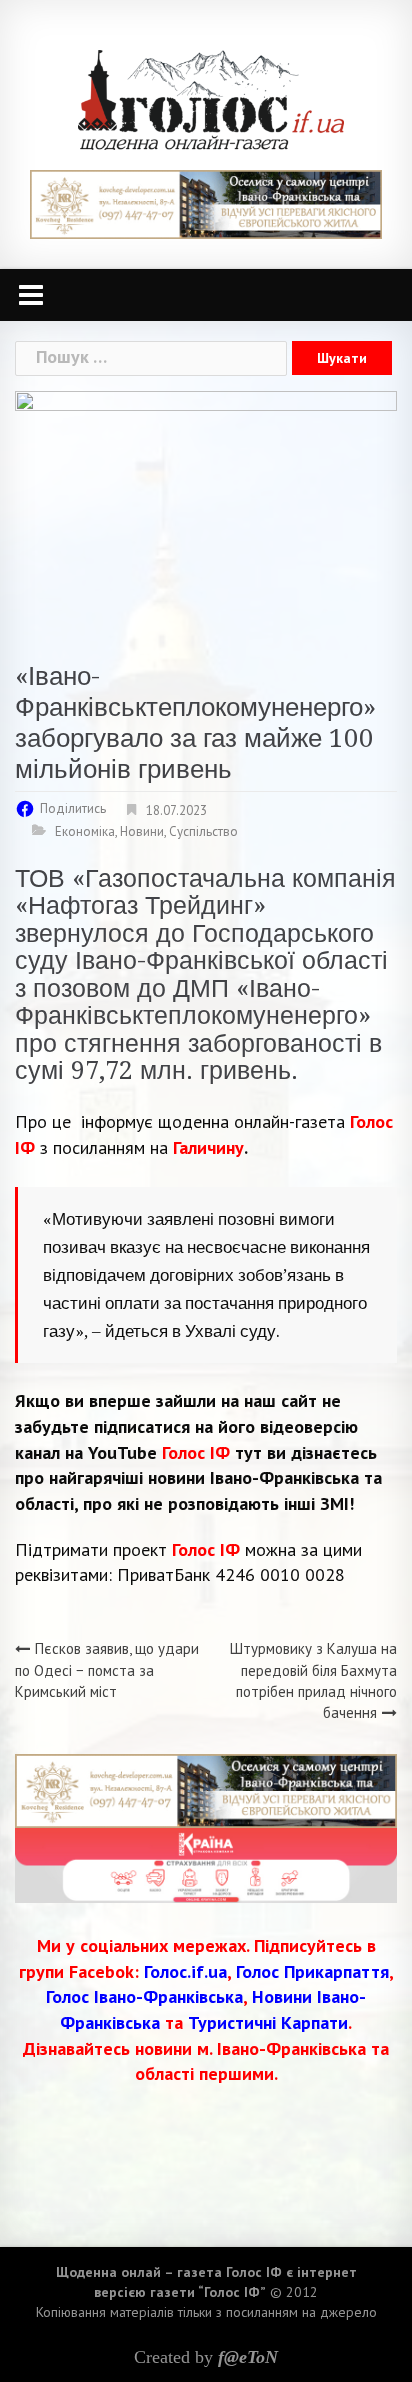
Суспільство (203, 831)
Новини (142, 831)
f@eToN (248, 2357)
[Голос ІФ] (210, 98)
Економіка (85, 831)
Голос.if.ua (185, 1971)
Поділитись (73, 808)
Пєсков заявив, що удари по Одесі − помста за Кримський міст (107, 1670)
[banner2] (206, 1863)
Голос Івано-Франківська (144, 1996)
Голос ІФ (196, 1452)
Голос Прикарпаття (312, 1971)
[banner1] (206, 202)
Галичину (208, 1147)
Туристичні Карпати (268, 2022)
